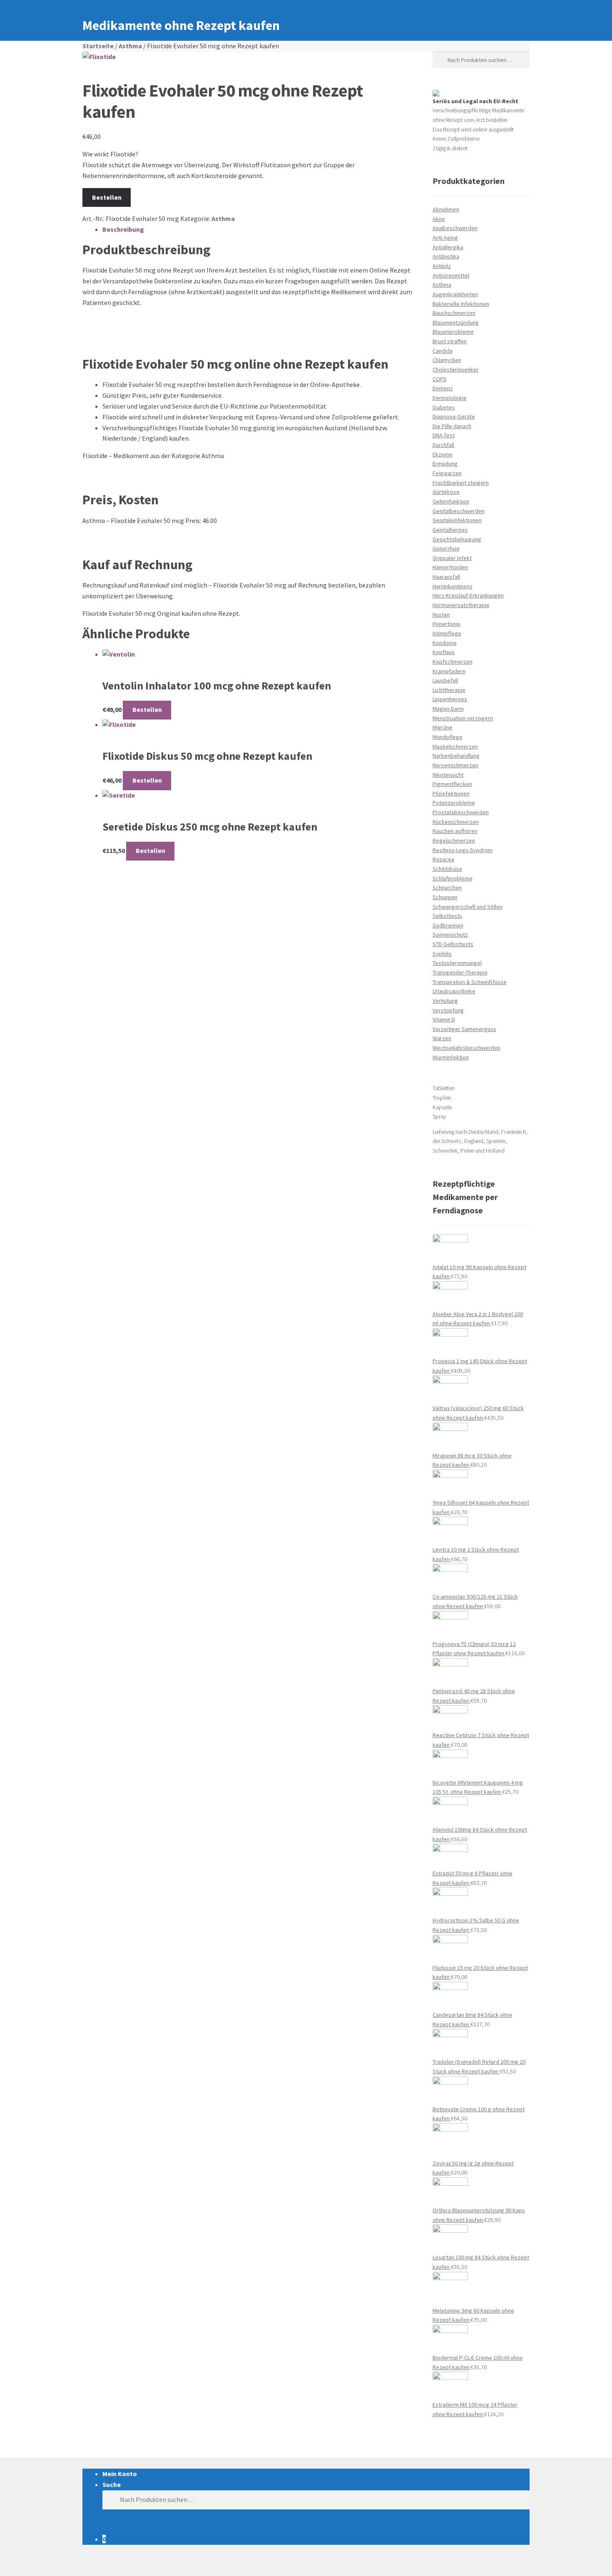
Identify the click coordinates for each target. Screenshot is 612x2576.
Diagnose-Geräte (454, 417)
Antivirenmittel (451, 275)
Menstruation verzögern (463, 718)
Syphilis (442, 954)
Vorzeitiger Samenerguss (464, 1029)
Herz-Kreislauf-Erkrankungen (468, 595)
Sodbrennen (448, 925)
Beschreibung (123, 229)
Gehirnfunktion (451, 501)
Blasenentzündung (456, 322)
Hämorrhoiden (450, 567)
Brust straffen (450, 341)
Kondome (445, 643)
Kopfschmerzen (453, 662)
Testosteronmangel (457, 963)
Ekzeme (443, 454)
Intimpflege (447, 633)
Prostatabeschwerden (461, 812)
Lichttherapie (449, 690)
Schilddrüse (447, 869)
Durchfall (443, 445)
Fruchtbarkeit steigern (461, 483)
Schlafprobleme (453, 878)
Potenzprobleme (454, 803)
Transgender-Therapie (460, 972)
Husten (441, 615)
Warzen (442, 1038)
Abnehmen (446, 209)
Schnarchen (447, 888)
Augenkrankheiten (455, 294)
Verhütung (445, 1001)
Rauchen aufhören (455, 831)
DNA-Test (444, 435)
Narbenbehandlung (456, 756)
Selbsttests (447, 916)
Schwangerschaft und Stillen (468, 907)
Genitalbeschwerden (459, 511)
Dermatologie (450, 398)
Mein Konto (120, 2474)
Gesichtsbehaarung (457, 539)
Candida (443, 351)
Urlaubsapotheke (454, 991)
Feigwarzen (447, 473)
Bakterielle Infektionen (461, 304)
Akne (439, 219)
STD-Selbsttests (453, 944)
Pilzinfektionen (451, 793)
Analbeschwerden (455, 228)
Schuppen (445, 897)
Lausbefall (445, 680)
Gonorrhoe (446, 548)
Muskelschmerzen (455, 746)
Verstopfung (448, 1010)
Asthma (130, 46)
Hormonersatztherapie (461, 605)
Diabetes (444, 407)
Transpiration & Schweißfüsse (470, 982)
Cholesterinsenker (456, 369)
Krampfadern (449, 671)
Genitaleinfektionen (457, 520)
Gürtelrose (446, 492)
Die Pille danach (452, 426)
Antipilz (442, 266)
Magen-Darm (448, 709)
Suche (112, 2484)
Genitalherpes (450, 530)
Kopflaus (444, 652)
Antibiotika (446, 256)
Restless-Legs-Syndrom (463, 850)
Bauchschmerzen (454, 313)
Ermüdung (445, 464)
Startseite (98, 46)
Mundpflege (448, 737)
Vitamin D (444, 1019)
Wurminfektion (451, 1057)
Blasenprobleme (453, 332)
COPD (440, 379)
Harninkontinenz (453, 586)
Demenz (443, 388)
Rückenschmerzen (456, 822)
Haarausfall (446, 577)
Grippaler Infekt (452, 558)
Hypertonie (447, 624)
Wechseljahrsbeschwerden (466, 1048)
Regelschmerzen (454, 840)
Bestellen (107, 197)
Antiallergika (448, 247)
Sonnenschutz (450, 935)
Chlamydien (447, 360)
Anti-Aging (445, 238)
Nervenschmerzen (455, 765)
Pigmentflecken (452, 784)
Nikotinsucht (448, 775)
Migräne (443, 727)
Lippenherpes (450, 699)
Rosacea (443, 859)
